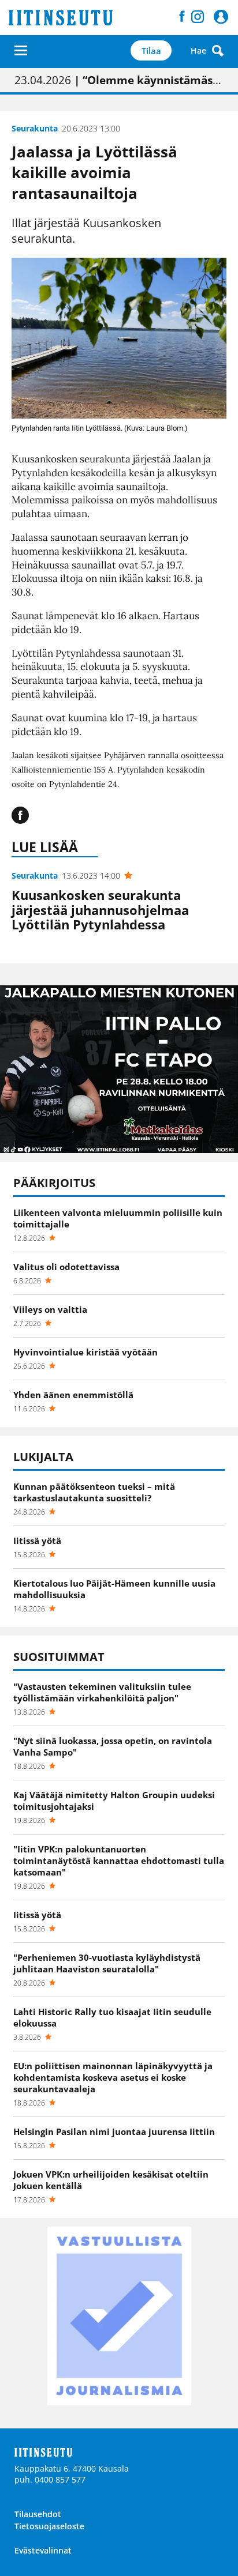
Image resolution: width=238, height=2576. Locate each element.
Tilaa (151, 51)
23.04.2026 (119, 80)
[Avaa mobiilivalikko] (21, 50)
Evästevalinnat (43, 2550)
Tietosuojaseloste (49, 2526)
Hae (198, 50)
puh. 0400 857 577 (50, 2479)
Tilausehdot (38, 2514)
